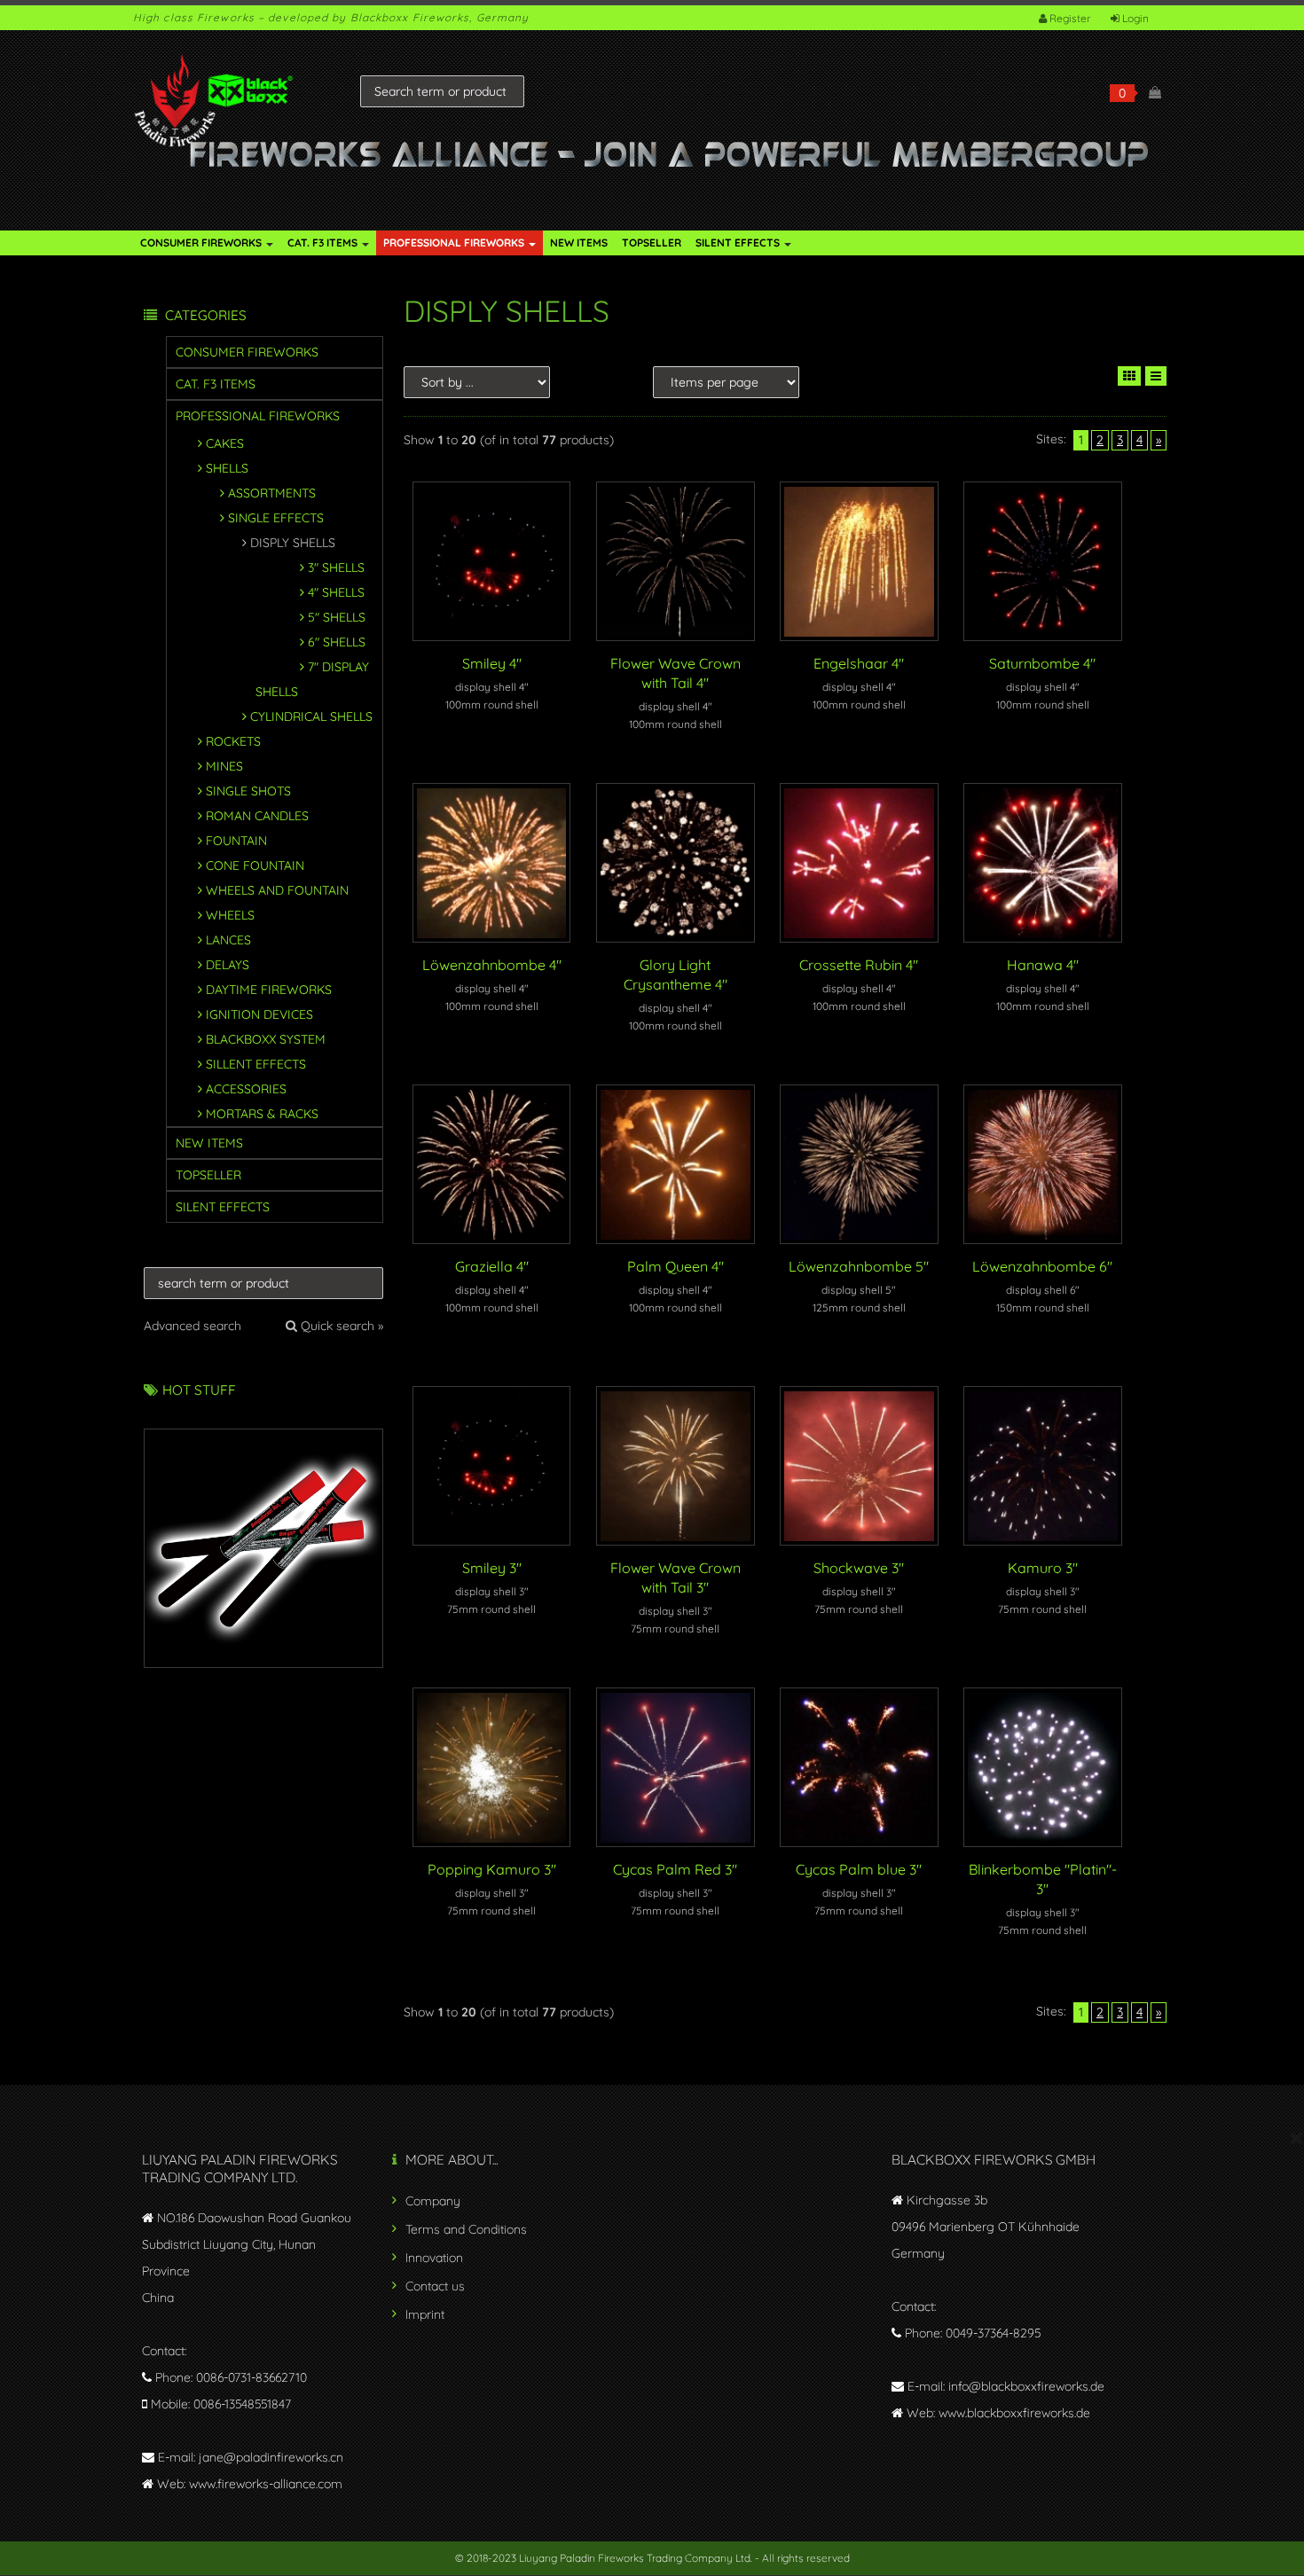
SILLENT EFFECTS (256, 1064)
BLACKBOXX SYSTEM (266, 1039)
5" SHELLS (337, 617)
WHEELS (230, 915)
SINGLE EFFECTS (276, 518)
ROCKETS (233, 741)
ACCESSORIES (246, 1089)
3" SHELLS (336, 568)
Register (1070, 18)
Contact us (435, 2286)
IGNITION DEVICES (259, 1014)
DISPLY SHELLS (293, 543)
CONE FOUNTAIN (255, 865)
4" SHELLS (336, 592)
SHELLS (227, 468)
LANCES (228, 940)
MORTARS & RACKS (262, 1114)
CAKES (225, 443)
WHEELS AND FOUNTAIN (277, 890)
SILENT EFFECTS (739, 243)
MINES (224, 766)
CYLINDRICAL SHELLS (311, 716)
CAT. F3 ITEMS (324, 243)
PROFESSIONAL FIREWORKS (455, 243)
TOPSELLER (652, 243)
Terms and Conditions (466, 2229)
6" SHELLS (337, 642)
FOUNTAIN (236, 841)
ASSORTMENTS (272, 493)
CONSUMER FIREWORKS (202, 243)
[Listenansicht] (1156, 376)
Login (1135, 18)
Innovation (434, 2258)
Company (433, 2201)
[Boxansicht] (1129, 376)
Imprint (425, 2314)
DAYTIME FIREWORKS (269, 990)
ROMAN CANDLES (257, 816)
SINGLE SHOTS (248, 791)
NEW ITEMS (579, 243)
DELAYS (228, 965)
